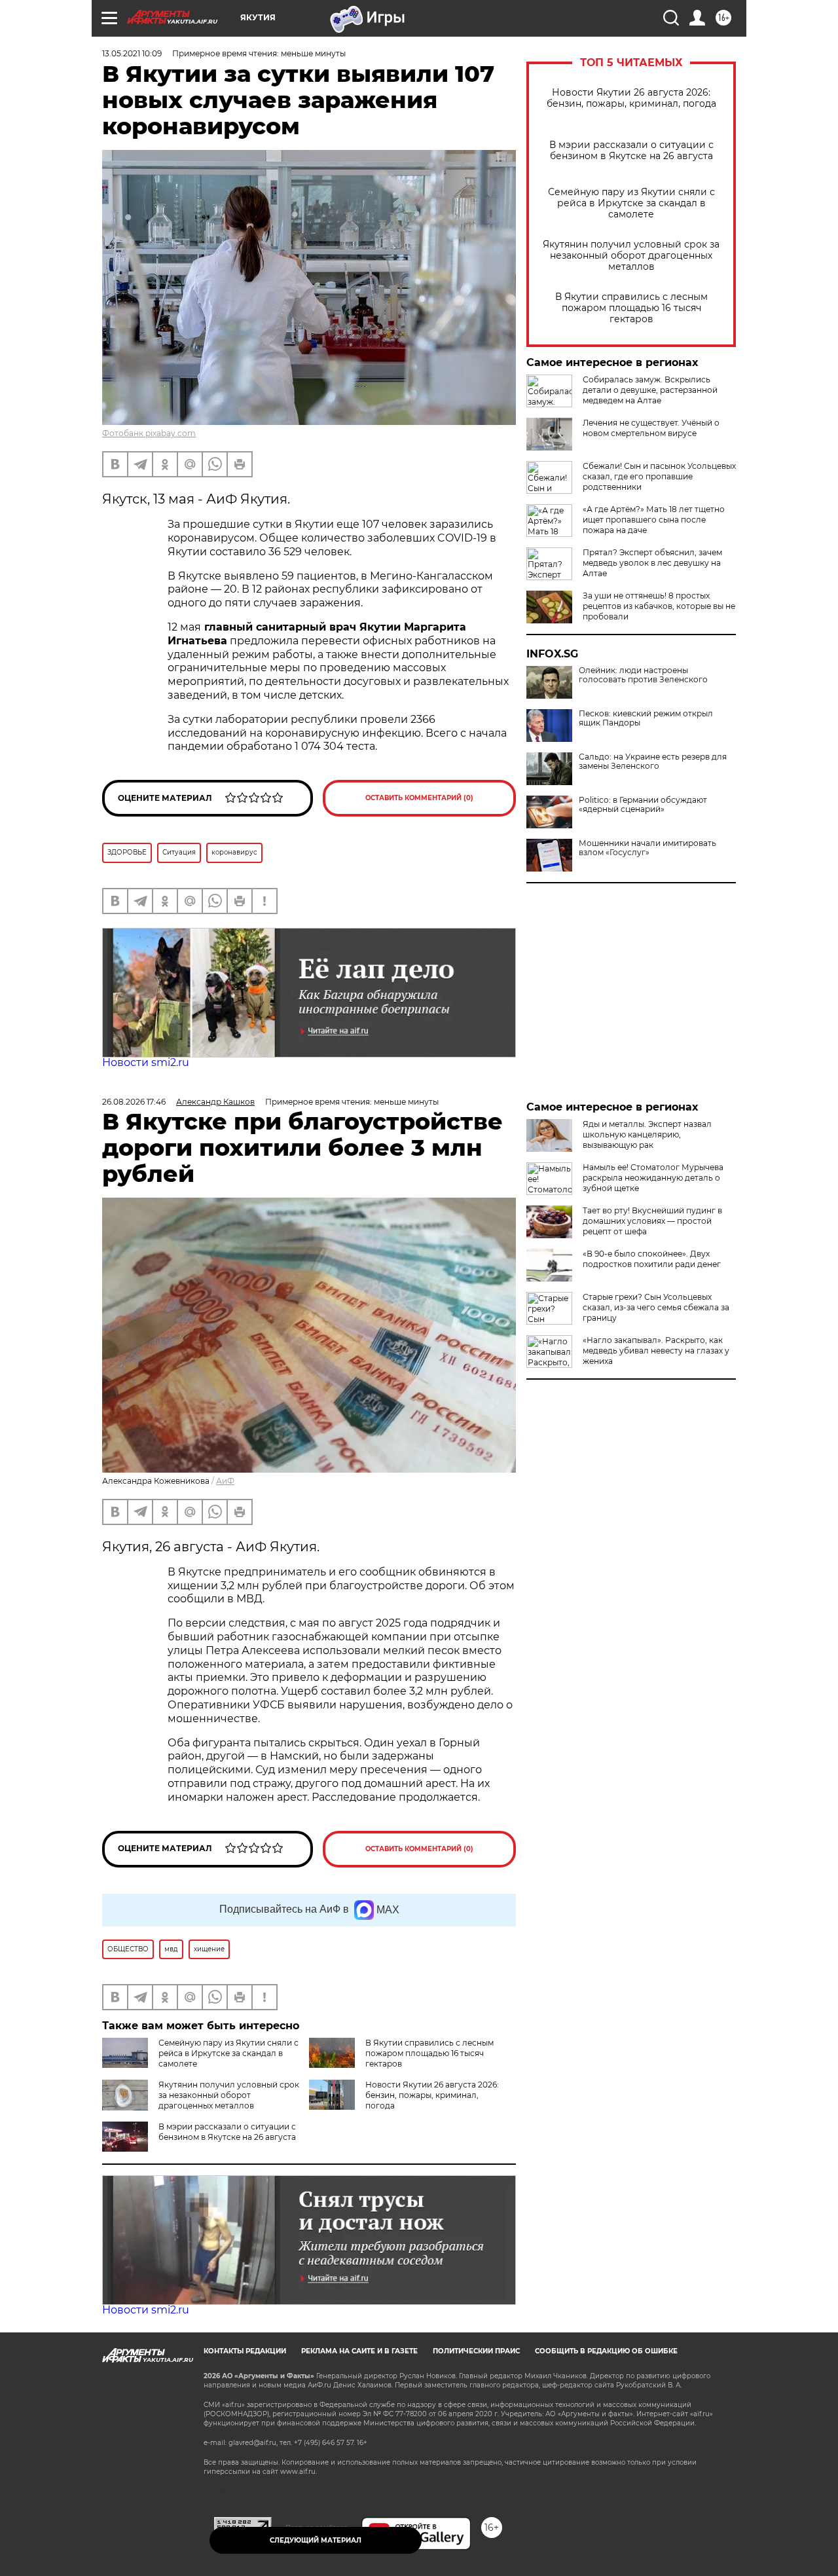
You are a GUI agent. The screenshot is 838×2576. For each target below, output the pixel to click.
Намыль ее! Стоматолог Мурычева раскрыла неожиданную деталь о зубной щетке (653, 1178)
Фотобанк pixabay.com (149, 433)
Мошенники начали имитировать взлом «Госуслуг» (647, 848)
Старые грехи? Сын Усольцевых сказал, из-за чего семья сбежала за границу (656, 1307)
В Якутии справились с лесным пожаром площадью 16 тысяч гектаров (631, 308)
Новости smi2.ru (146, 1062)
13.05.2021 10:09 (132, 53)
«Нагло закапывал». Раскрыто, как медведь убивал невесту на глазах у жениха (656, 1351)
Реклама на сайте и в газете (359, 2351)
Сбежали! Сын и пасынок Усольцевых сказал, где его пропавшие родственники (659, 476)
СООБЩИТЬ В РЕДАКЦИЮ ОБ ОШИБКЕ (606, 2351)
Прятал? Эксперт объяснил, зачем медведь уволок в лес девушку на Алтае (652, 563)
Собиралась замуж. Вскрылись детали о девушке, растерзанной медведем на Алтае (650, 390)
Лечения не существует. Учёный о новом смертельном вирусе (651, 428)
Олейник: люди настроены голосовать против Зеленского (643, 675)
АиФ (225, 1481)
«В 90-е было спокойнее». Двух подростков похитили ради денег (652, 1259)
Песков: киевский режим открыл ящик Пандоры (646, 718)
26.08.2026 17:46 (134, 1102)
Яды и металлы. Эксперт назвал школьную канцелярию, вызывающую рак (647, 1134)
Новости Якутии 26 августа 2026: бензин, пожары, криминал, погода (631, 98)
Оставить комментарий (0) (419, 798)
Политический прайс (476, 2351)
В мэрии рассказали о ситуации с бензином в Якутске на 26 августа (631, 151)
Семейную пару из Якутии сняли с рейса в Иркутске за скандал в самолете (631, 203)
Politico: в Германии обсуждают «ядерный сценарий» (643, 805)
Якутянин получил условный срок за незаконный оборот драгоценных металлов (631, 256)
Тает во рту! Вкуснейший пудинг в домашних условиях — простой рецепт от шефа (652, 1221)
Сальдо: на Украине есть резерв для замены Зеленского (653, 762)
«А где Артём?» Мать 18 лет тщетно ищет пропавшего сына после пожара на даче (654, 520)
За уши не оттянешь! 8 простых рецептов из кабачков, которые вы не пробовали (659, 606)
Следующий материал (316, 2540)
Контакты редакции (245, 2351)
